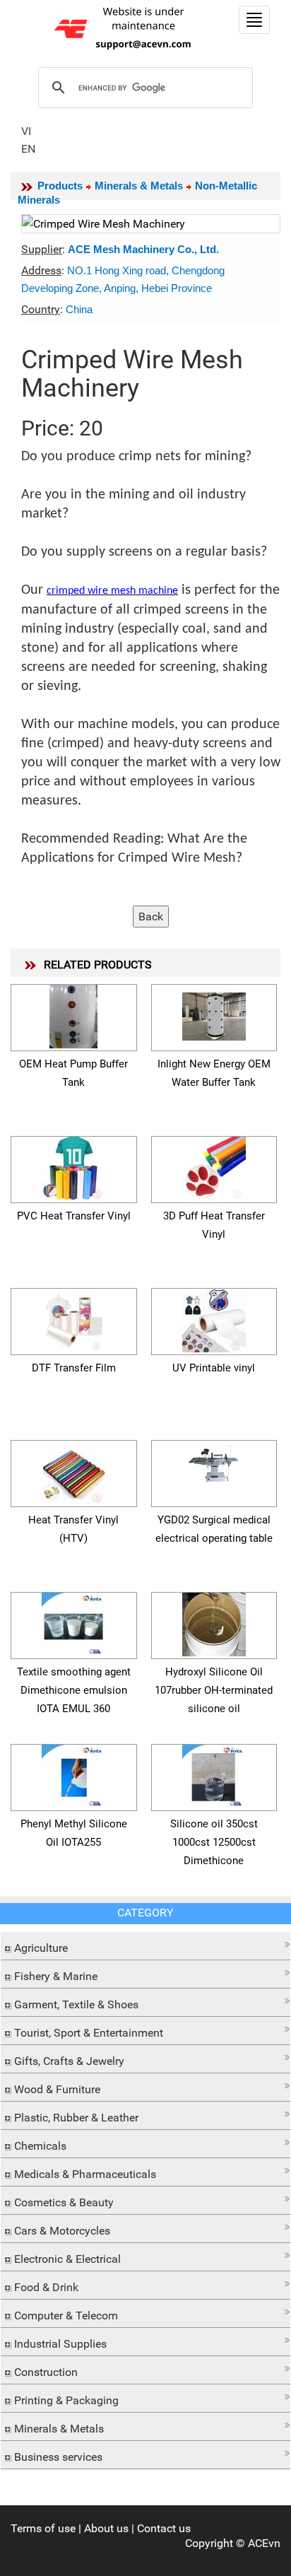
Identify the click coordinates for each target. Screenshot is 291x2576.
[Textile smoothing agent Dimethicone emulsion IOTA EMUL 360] (73, 1622)
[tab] (145, 1946)
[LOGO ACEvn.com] (125, 27)
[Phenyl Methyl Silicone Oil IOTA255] (73, 1774)
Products (60, 186)
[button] (145, 1944)
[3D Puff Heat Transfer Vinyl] (214, 1166)
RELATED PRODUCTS (98, 965)
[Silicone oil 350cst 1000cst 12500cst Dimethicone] (214, 1774)
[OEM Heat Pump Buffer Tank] (73, 1014)
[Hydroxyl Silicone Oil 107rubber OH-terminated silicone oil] (214, 1622)
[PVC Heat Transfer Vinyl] (73, 1166)
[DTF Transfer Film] (73, 1318)
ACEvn (264, 2543)
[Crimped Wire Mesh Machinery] (151, 224)
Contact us (164, 2528)
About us (106, 2528)
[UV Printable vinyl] (214, 1318)
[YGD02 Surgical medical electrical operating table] (214, 1462)
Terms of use (43, 2528)
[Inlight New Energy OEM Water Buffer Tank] (214, 1014)
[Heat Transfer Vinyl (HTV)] (73, 1470)
